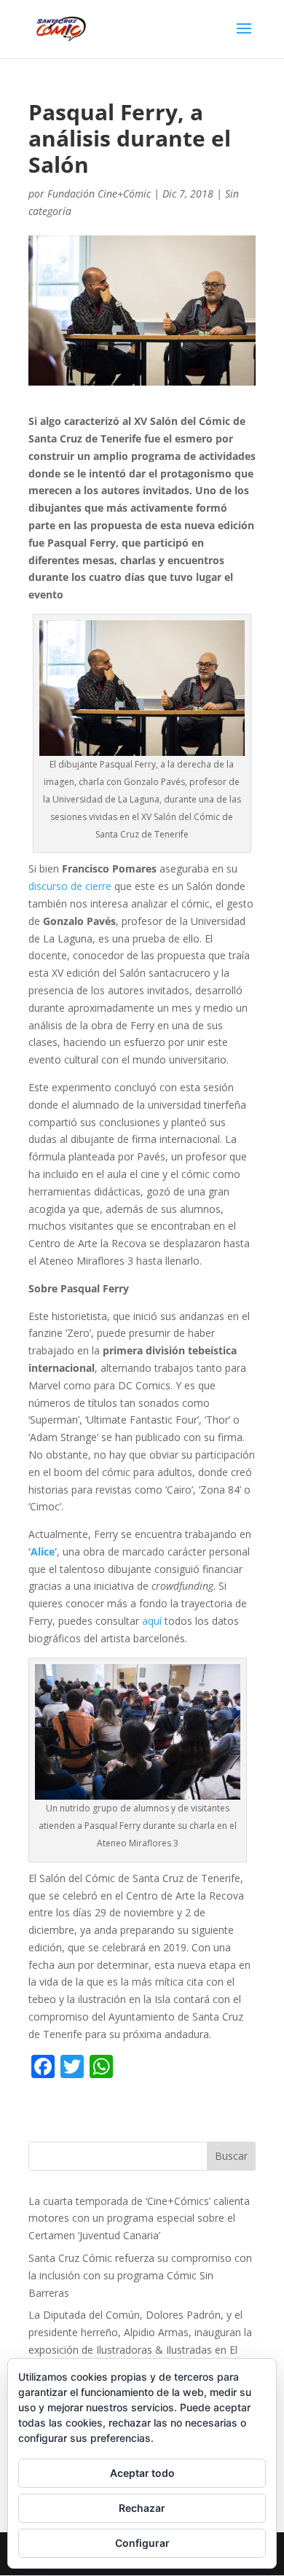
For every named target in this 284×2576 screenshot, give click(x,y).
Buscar (231, 2156)
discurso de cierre (70, 886)
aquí (152, 1621)
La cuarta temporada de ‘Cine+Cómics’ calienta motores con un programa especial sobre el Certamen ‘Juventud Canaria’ (139, 2218)
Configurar (142, 2543)
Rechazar (142, 2508)
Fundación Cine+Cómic (99, 194)
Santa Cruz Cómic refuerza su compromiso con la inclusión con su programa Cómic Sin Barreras (140, 2275)
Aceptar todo (142, 2473)
